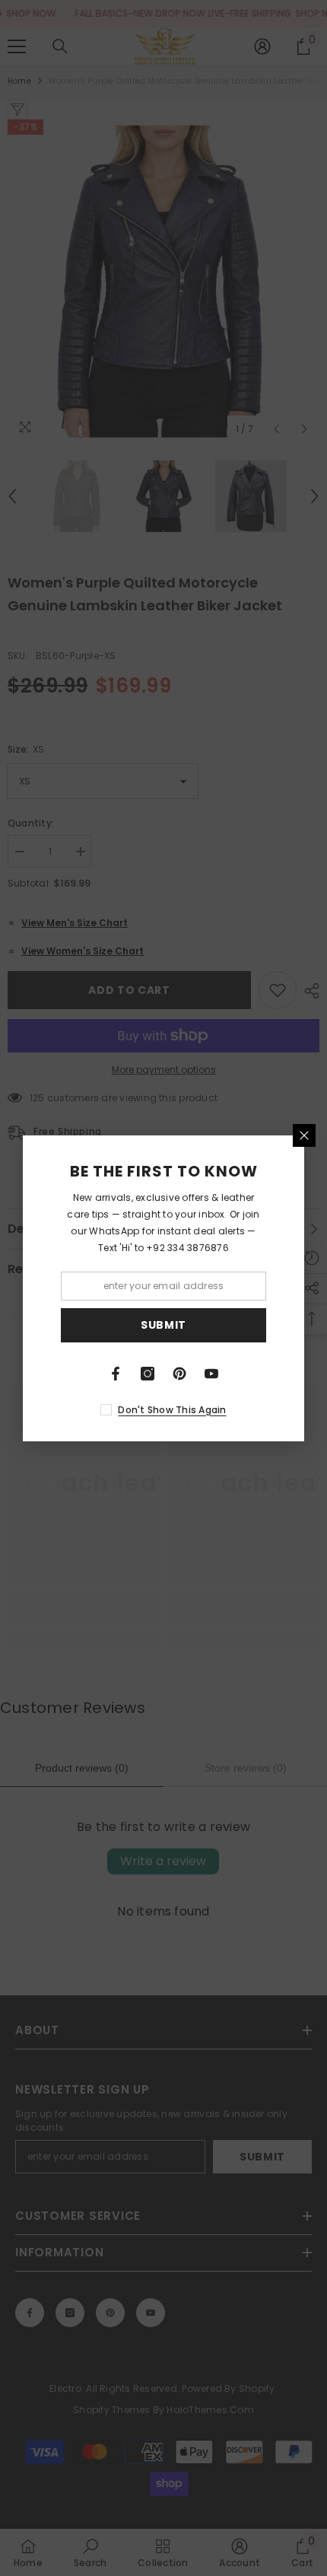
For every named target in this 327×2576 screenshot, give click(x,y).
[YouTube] (211, 1374)
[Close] (304, 1135)
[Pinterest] (179, 1374)
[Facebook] (116, 1374)
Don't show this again (172, 1410)
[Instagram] (148, 1374)
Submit (163, 1325)
